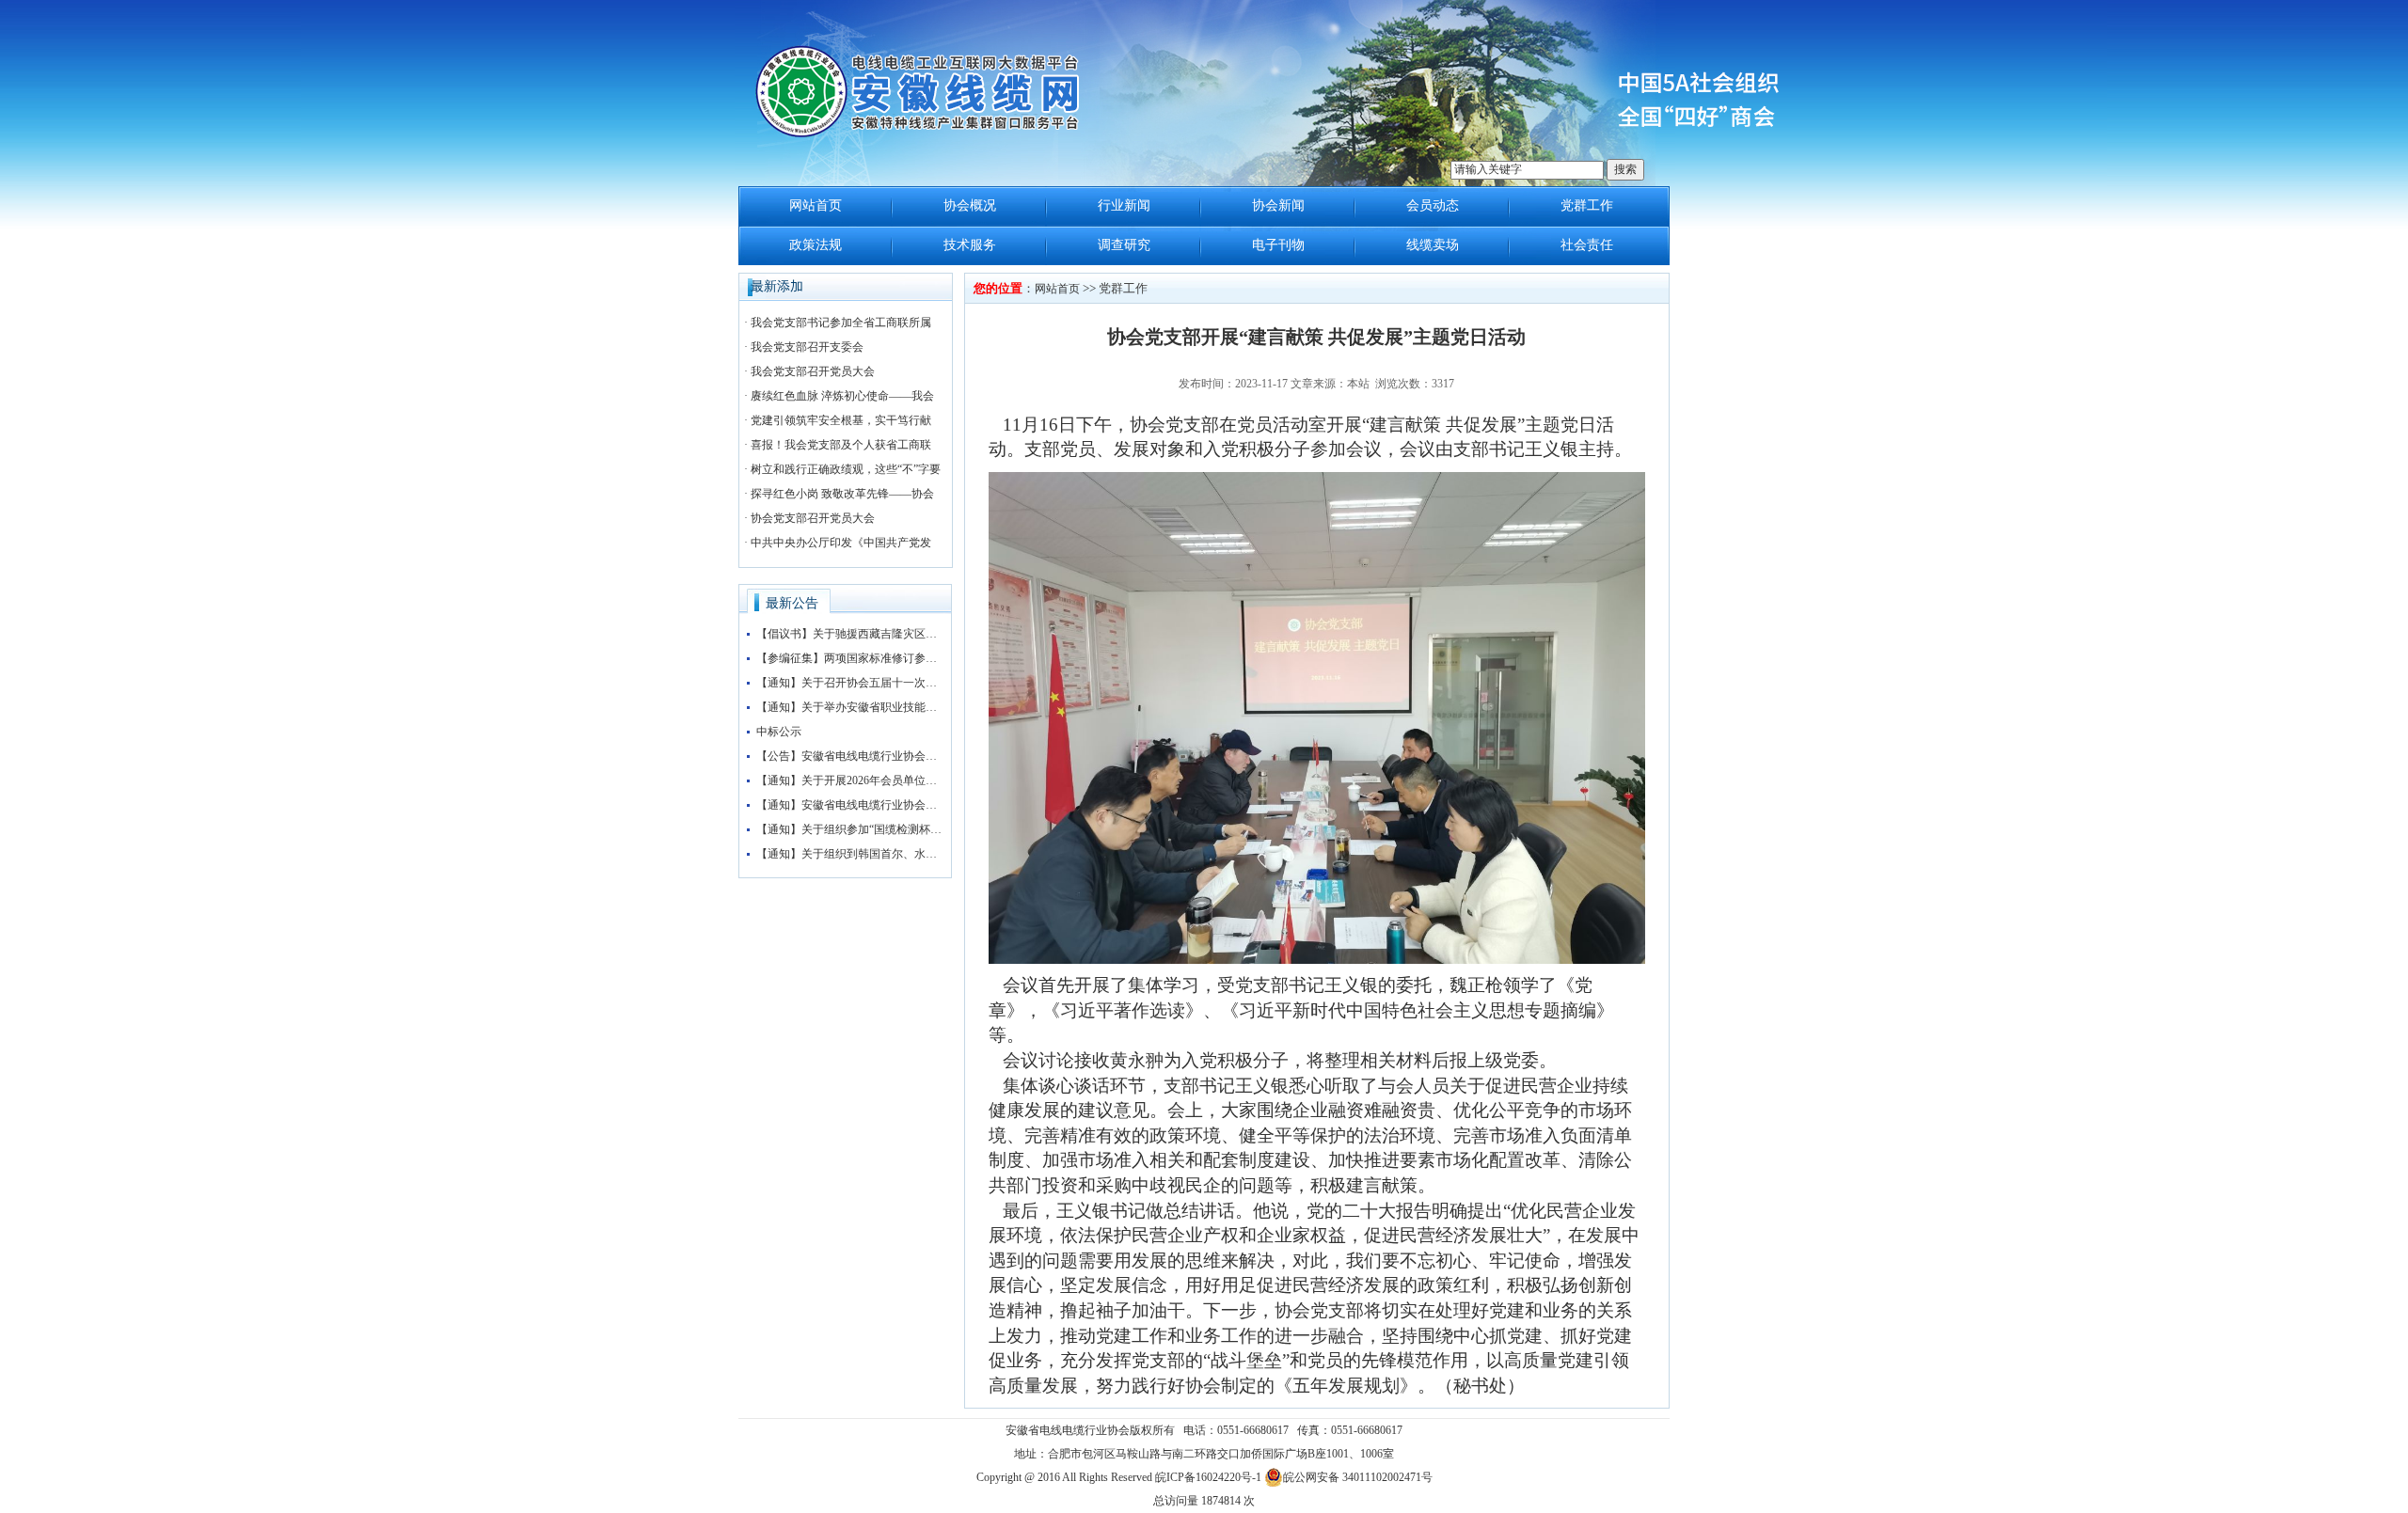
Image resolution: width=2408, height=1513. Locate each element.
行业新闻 (1124, 205)
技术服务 (970, 245)
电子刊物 (1278, 245)
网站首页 (816, 205)
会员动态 (1433, 205)
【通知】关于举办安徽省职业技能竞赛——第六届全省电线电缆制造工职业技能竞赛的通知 (850, 707)
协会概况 (970, 205)
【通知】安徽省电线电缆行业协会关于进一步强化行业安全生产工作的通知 (850, 805)
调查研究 (1124, 245)
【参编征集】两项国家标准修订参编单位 (850, 658)
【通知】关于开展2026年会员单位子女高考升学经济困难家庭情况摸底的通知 (850, 780)
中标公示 (779, 732)
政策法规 (816, 245)
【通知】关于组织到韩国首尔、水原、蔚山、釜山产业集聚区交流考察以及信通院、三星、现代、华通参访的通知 (850, 854)
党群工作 (1587, 205)
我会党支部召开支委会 (807, 347)
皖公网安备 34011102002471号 (1358, 1477)
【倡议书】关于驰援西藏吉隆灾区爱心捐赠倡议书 (850, 634)
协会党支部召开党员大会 (813, 518)
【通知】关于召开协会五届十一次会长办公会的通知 (850, 683)
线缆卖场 (1433, 245)
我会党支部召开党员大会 (813, 371)
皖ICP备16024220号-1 (1208, 1477)
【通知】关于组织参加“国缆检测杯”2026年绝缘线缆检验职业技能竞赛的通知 (850, 829)
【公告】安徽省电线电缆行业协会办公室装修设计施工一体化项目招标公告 (850, 756)
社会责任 (1587, 245)
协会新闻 (1278, 205)
